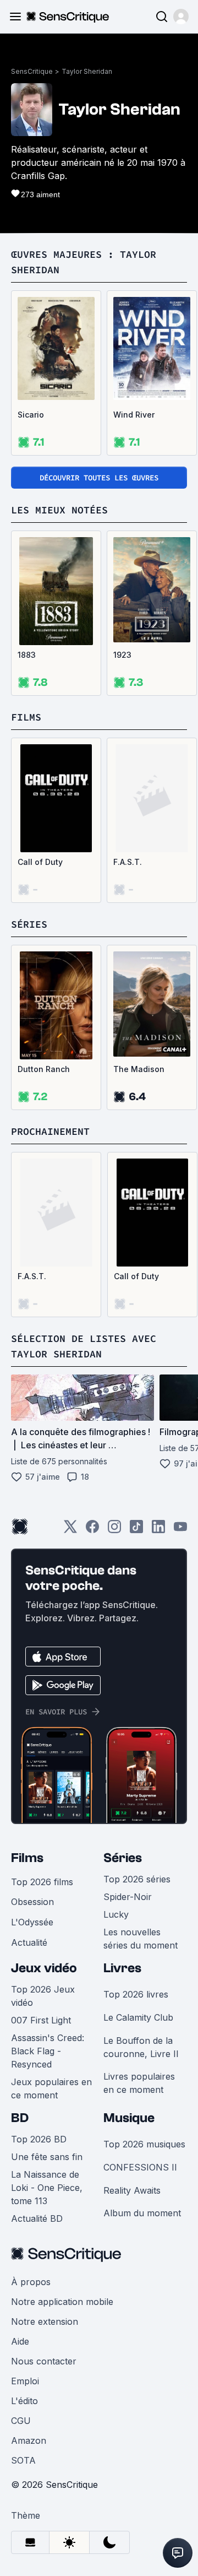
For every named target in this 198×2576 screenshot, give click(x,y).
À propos (31, 2282)
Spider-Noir (128, 1897)
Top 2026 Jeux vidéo (43, 1996)
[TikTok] (136, 1530)
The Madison (139, 1069)
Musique (129, 2118)
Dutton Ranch (44, 1069)
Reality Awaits (132, 2190)
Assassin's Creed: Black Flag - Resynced (48, 2051)
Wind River (134, 415)
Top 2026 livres (136, 1994)
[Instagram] (114, 1530)
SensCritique (32, 71)
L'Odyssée (32, 1922)
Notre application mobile (62, 2302)
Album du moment (142, 2213)
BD (20, 2118)
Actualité (29, 1942)
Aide (20, 2341)
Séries (123, 1858)
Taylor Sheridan (87, 71)
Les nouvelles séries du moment (141, 1939)
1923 (122, 655)
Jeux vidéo (44, 1968)
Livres (122, 1968)
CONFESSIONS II (140, 2167)
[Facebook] (92, 1530)
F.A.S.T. (128, 862)
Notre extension (45, 2321)
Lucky (116, 1914)
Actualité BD (37, 2218)
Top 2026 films (42, 1882)
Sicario (31, 415)
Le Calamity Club (138, 2017)
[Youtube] (180, 1530)
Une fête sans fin (47, 2157)
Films (27, 1858)
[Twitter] (70, 1530)
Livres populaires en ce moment (139, 2083)
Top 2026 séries (137, 1879)
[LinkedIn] (158, 1530)
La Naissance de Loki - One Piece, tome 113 (47, 2188)
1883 (27, 655)
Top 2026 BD (39, 2139)
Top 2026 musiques (144, 2144)
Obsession (32, 1902)
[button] (181, 17)
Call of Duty (40, 862)
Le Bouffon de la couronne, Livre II (141, 2047)
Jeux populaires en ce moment (51, 2088)
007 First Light (41, 2020)
